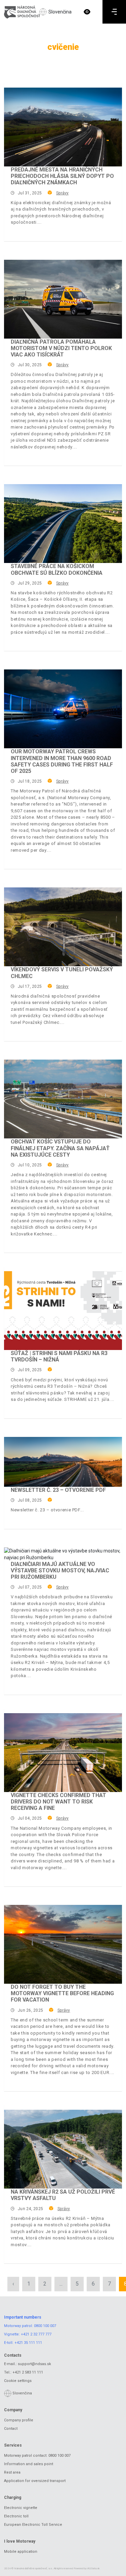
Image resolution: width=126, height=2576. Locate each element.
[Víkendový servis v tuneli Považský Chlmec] (63, 927)
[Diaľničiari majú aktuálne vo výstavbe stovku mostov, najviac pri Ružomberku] (63, 1554)
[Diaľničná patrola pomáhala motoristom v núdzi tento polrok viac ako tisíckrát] (63, 299)
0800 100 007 (45, 2326)
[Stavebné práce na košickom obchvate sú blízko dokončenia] (63, 524)
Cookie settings (18, 2381)
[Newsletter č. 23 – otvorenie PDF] (63, 1462)
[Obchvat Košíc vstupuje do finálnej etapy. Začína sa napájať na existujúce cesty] (63, 1099)
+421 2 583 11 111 (28, 2372)
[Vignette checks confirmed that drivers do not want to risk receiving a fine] (63, 1753)
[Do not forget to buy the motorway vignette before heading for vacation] (63, 1944)
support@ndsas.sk (34, 2364)
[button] (87, 12)
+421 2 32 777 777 (36, 2334)
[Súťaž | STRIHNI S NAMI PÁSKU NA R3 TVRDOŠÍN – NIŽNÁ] (63, 1311)
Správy (62, 193)
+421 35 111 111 (28, 2343)
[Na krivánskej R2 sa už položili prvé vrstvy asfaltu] (63, 2149)
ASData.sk (94, 2568)
